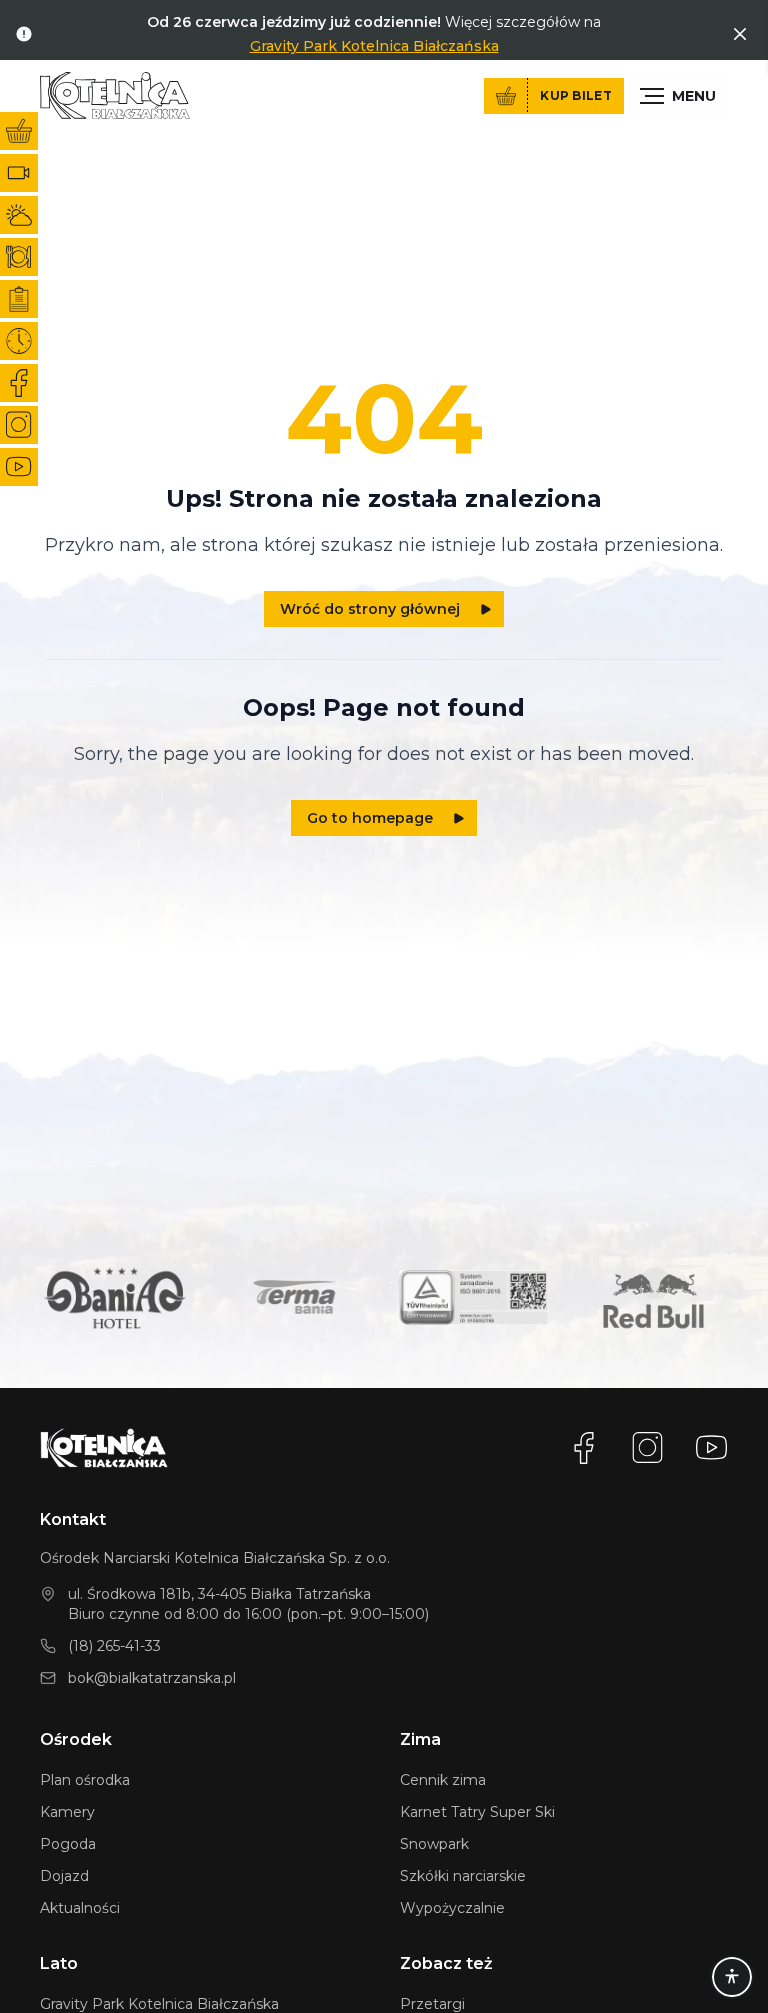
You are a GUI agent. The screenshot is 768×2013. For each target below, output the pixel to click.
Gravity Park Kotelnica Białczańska (374, 46)
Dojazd (64, 1876)
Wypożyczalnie (452, 1908)
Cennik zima (443, 1780)
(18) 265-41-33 (114, 1646)
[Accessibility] (732, 1977)
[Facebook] (584, 1448)
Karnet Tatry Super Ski (477, 1812)
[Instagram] (648, 1448)
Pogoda (68, 1844)
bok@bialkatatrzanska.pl (152, 1678)
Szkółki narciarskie (463, 1876)
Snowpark (434, 1844)
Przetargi (432, 2004)
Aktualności (80, 1908)
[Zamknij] (740, 34)
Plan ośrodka (85, 1780)
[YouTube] (712, 1448)
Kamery (67, 1812)
